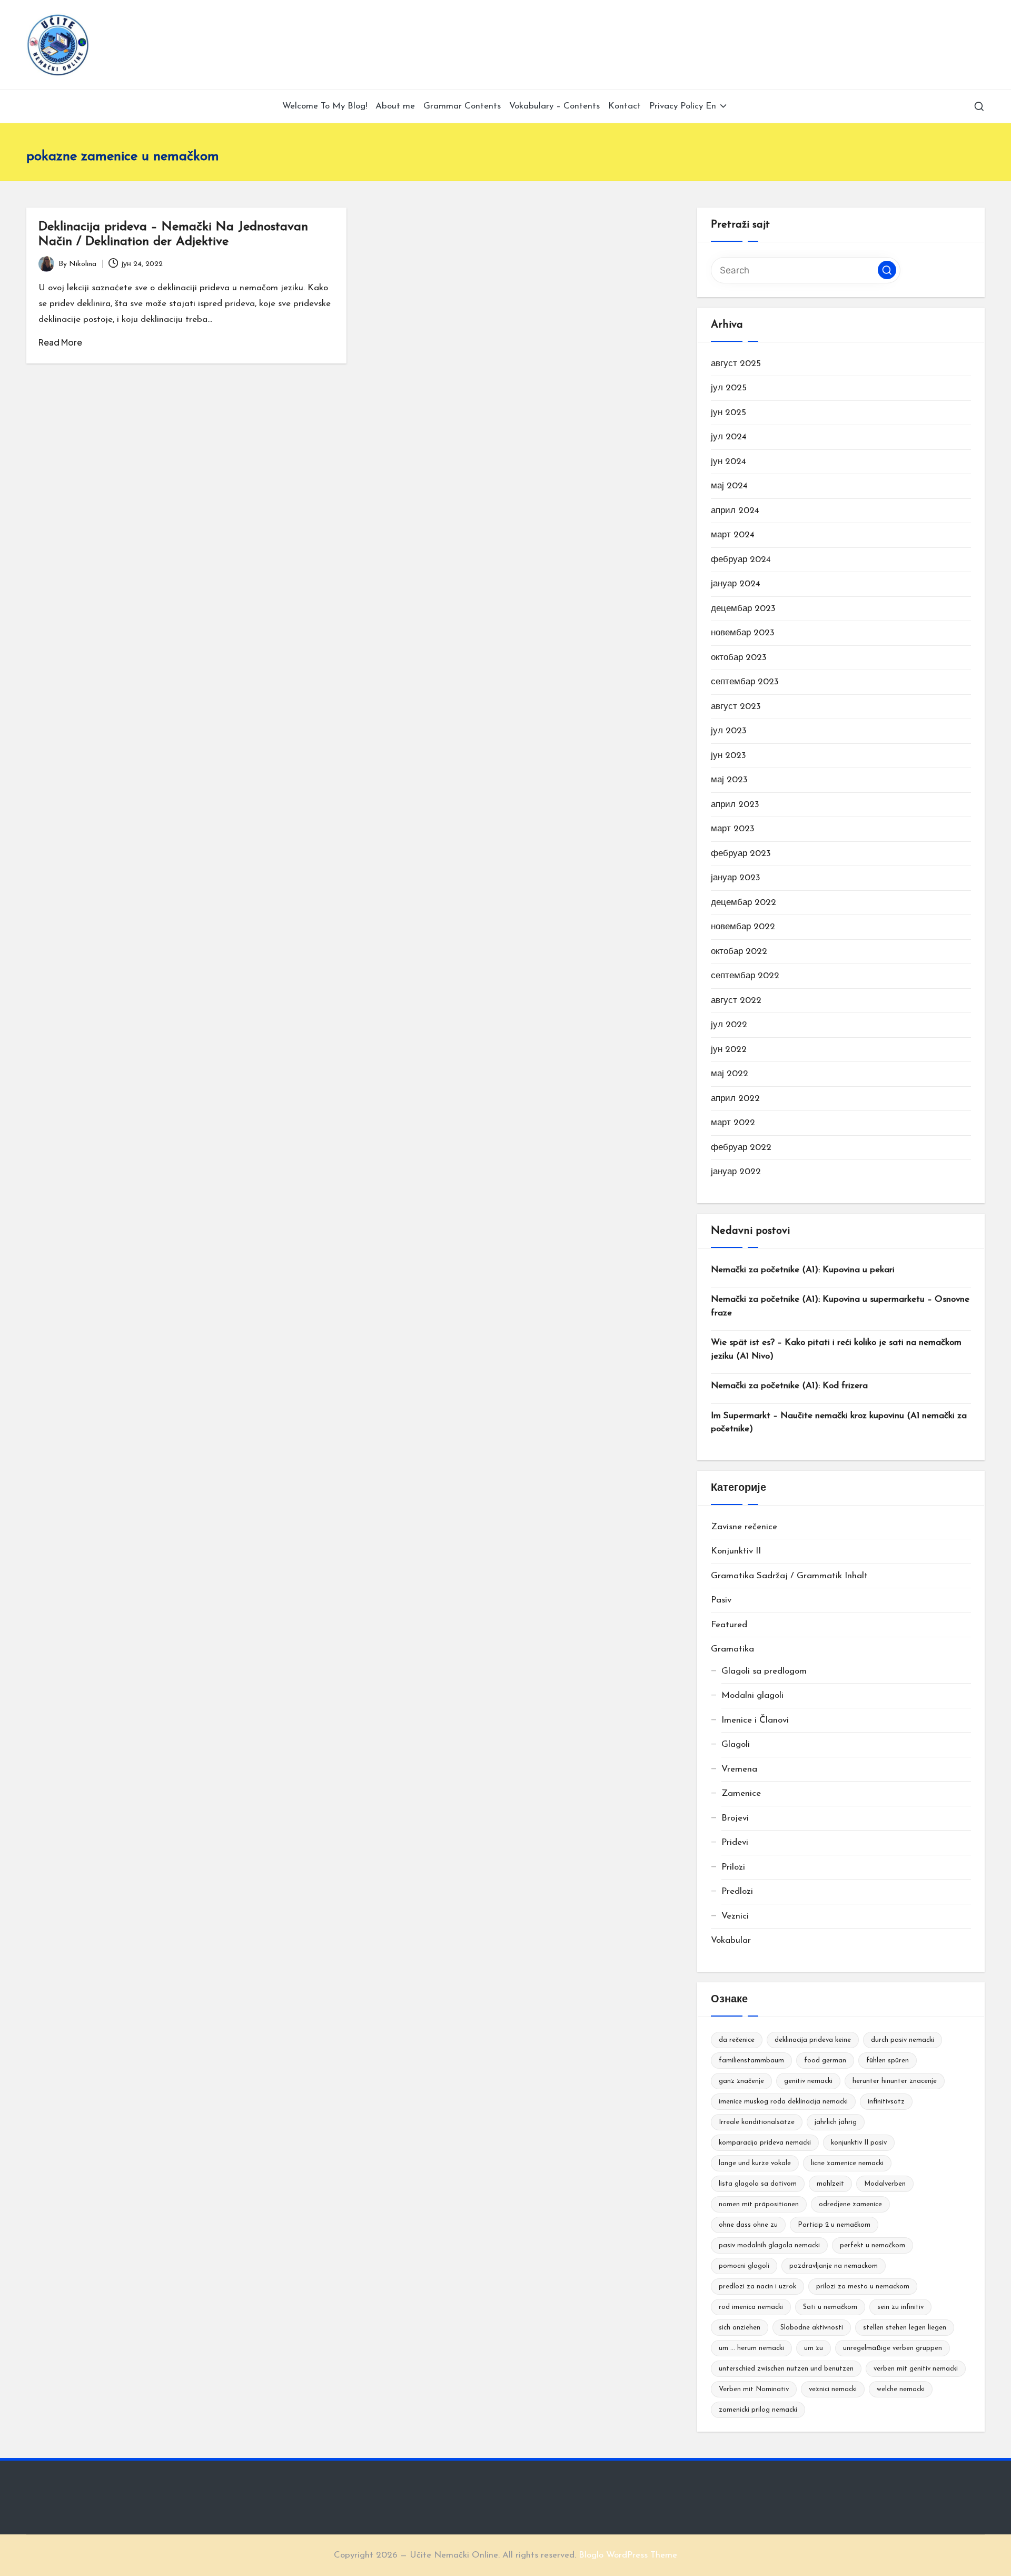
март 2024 (733, 535)
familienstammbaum (751, 2061)
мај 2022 (730, 1074)
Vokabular (731, 1940)
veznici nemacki (833, 2389)
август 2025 (736, 364)
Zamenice (741, 1793)
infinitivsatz (886, 2102)
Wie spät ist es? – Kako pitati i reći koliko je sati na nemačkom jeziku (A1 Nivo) (836, 1349)
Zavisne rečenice (744, 1527)
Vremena (739, 1769)
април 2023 (735, 805)
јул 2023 (729, 731)
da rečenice (737, 2040)
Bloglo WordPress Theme (628, 2555)
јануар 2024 (736, 584)
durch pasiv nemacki (903, 2040)
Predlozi (737, 1891)
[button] (887, 270)
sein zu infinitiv (900, 2307)
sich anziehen (740, 2328)
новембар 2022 (743, 927)
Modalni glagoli (752, 1695)
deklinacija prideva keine (813, 2040)
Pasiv (721, 1600)
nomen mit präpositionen (759, 2204)
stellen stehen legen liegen (905, 2328)
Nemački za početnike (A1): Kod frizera (789, 1386)
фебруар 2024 (741, 560)
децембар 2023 (743, 609)
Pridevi (735, 1842)
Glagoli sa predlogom (764, 1671)
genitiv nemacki (808, 2081)
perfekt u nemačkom (873, 2245)
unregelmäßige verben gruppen (893, 2348)
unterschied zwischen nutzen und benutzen (786, 2369)
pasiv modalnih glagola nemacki (769, 2245)
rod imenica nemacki (751, 2307)
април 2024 (735, 511)
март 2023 (733, 829)
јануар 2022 (736, 1172)
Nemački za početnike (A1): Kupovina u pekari (803, 1270)
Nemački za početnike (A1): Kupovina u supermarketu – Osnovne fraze (840, 1306)
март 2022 (733, 1123)
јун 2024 (728, 462)
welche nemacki (901, 2389)
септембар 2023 (745, 682)
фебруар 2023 (741, 854)
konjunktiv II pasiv (859, 2143)
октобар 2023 (739, 658)
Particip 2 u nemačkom (834, 2225)
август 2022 (736, 1001)
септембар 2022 (745, 976)
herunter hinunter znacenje (895, 2081)
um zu (814, 2348)
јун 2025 (728, 413)
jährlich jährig (836, 2122)
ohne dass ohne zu (748, 2225)
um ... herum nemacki (751, 2348)
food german (825, 2061)
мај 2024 (729, 486)
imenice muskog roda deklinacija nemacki (783, 2102)
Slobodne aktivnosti (812, 2328)
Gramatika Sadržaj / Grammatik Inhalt (789, 1576)
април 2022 (735, 1099)
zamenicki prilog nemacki (758, 2410)
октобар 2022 (739, 952)
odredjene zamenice (850, 2204)
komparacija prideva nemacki (765, 2143)
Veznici (735, 1916)
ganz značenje (741, 2081)
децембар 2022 (744, 903)
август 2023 (736, 707)
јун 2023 (728, 756)
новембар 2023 (743, 633)
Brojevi (735, 1818)
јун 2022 (729, 1050)
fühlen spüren (888, 2061)
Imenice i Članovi (755, 1720)
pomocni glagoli (744, 2266)
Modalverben (885, 2184)
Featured (729, 1625)
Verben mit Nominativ (754, 2389)
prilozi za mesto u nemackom (863, 2287)
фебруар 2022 (741, 1148)
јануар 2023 (736, 878)
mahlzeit (830, 2184)
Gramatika (732, 1649)
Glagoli (736, 1744)
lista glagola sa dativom (758, 2184)
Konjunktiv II (736, 1551)
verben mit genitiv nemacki (916, 2369)
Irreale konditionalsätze (757, 2122)
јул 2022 (729, 1025)
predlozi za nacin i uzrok (757, 2287)
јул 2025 (729, 388)
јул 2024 (729, 437)
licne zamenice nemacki (847, 2163)
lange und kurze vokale (755, 2163)
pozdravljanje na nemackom (834, 2266)
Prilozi (733, 1867)
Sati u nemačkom (830, 2307)
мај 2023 (729, 780)
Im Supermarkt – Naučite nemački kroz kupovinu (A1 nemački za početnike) (839, 1423)
